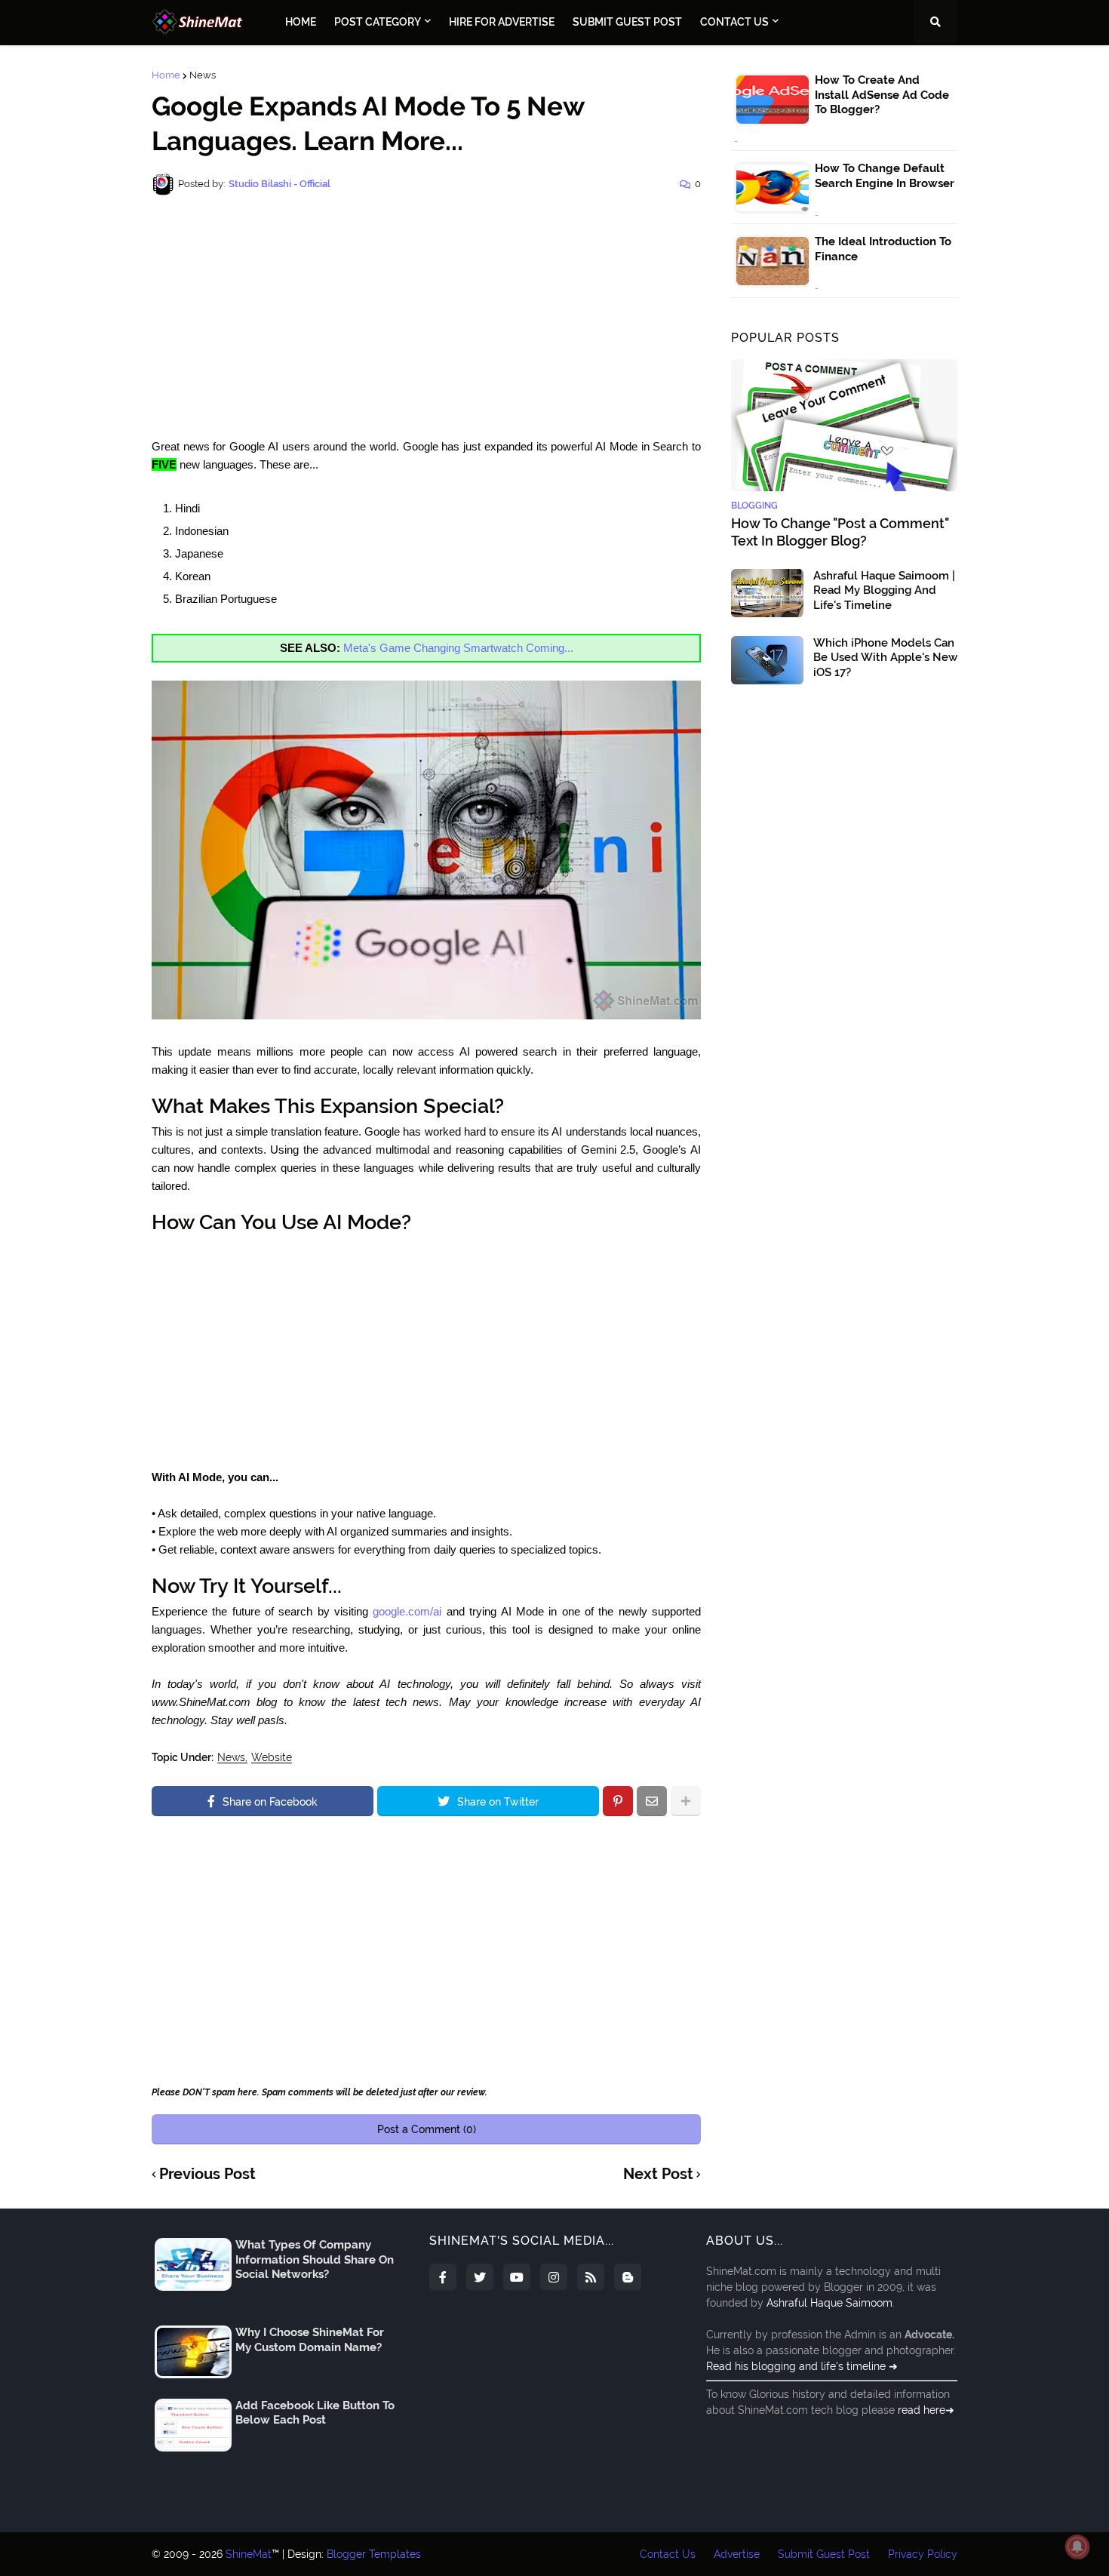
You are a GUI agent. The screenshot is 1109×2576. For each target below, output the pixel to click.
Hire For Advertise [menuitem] (502, 22)
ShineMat (249, 2554)
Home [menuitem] (301, 22)
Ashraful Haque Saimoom (829, 2303)
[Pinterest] (618, 1801)
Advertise (737, 2554)
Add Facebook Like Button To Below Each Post (315, 2413)
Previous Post (207, 2175)
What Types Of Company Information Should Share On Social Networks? (315, 2259)
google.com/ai (407, 1611)
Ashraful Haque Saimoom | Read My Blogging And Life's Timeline (884, 590)
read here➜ (926, 2410)
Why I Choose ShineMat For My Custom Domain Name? (310, 2340)
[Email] (652, 1801)
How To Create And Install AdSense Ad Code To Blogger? (882, 95)
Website (272, 1758)
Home (166, 75)
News (203, 75)
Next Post (658, 2175)
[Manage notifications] (1077, 2547)
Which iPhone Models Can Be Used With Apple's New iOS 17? (885, 658)
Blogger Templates (374, 2554)
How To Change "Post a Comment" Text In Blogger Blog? (840, 532)
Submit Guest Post (824, 2554)
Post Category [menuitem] (378, 22)
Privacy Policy (923, 2554)
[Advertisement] (426, 317)
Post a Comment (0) (427, 2129)
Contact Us (668, 2554)
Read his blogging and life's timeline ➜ (802, 2366)
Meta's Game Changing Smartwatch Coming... (458, 648)
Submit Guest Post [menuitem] (627, 22)
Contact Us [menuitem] (734, 22)
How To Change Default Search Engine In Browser (885, 176)
